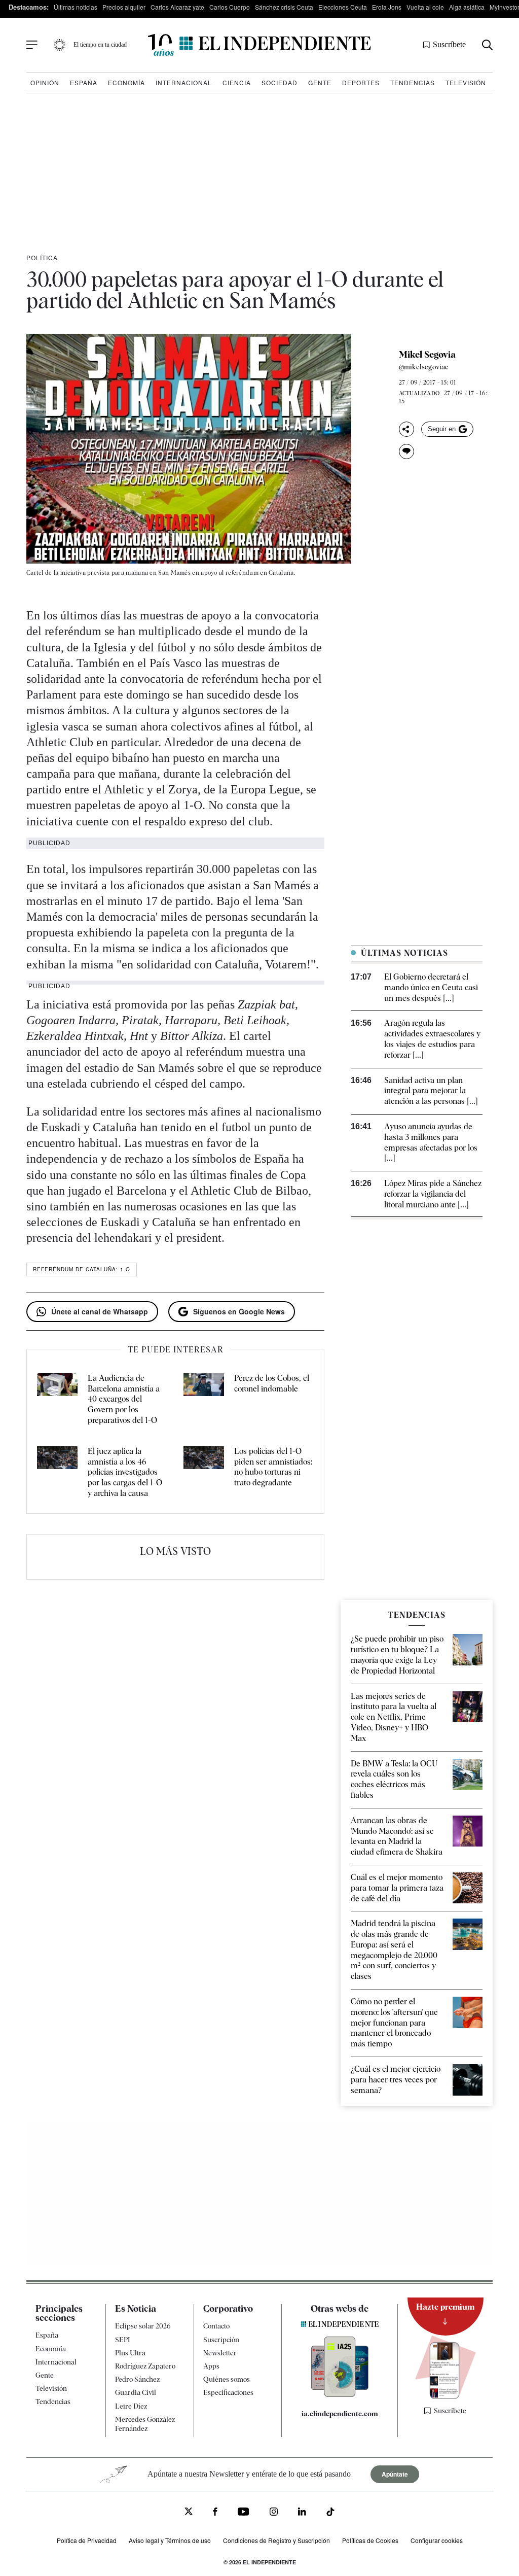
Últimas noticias (76, 7)
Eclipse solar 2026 (143, 2326)
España (84, 82)
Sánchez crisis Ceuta (284, 7)
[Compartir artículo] (406, 429)
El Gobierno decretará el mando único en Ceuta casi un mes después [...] (431, 987)
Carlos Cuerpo (230, 7)
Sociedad (280, 82)
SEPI (123, 2340)
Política (42, 257)
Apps (211, 2366)
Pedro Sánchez (137, 2379)
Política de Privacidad (87, 2540)
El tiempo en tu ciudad (100, 45)
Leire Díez (131, 2406)
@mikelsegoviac (424, 367)
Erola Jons (387, 7)
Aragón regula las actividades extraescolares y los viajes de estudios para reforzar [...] (432, 1039)
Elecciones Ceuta (343, 7)
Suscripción (221, 2340)
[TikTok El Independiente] (330, 2513)
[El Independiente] (259, 45)
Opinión (45, 82)
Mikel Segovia (427, 355)
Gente (320, 82)
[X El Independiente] (189, 2512)
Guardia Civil (136, 2392)
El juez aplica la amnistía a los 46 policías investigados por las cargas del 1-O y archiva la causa (125, 1472)
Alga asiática (467, 7)
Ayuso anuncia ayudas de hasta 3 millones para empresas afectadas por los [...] (431, 1142)
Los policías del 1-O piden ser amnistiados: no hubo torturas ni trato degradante (273, 1467)
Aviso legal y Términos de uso (170, 2540)
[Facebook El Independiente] (215, 2513)
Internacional (184, 82)
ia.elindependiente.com (340, 2414)
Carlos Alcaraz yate (177, 7)
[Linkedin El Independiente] (302, 2513)
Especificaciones (228, 2392)
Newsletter (220, 2353)
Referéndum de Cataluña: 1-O (82, 1269)
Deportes (361, 82)
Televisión (466, 82)
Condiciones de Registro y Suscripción (276, 2540)
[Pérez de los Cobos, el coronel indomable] (204, 1400)
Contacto (216, 2326)
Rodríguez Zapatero (145, 2366)
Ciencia (237, 82)
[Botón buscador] (487, 45)
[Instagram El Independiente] (274, 2513)
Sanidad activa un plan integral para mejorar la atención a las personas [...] (431, 1091)
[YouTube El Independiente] (244, 2513)
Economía (126, 82)
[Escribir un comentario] (406, 451)
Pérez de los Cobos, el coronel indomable (272, 1383)
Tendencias (413, 82)
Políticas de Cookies (370, 2540)
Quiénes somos (227, 2379)
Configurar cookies (437, 2540)
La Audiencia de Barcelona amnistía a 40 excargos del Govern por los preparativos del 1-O (124, 1399)
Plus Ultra (130, 2353)
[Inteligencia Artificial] (340, 2394)
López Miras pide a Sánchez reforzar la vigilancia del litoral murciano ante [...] (433, 1194)
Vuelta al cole (425, 7)
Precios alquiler (124, 7)
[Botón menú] (32, 45)
